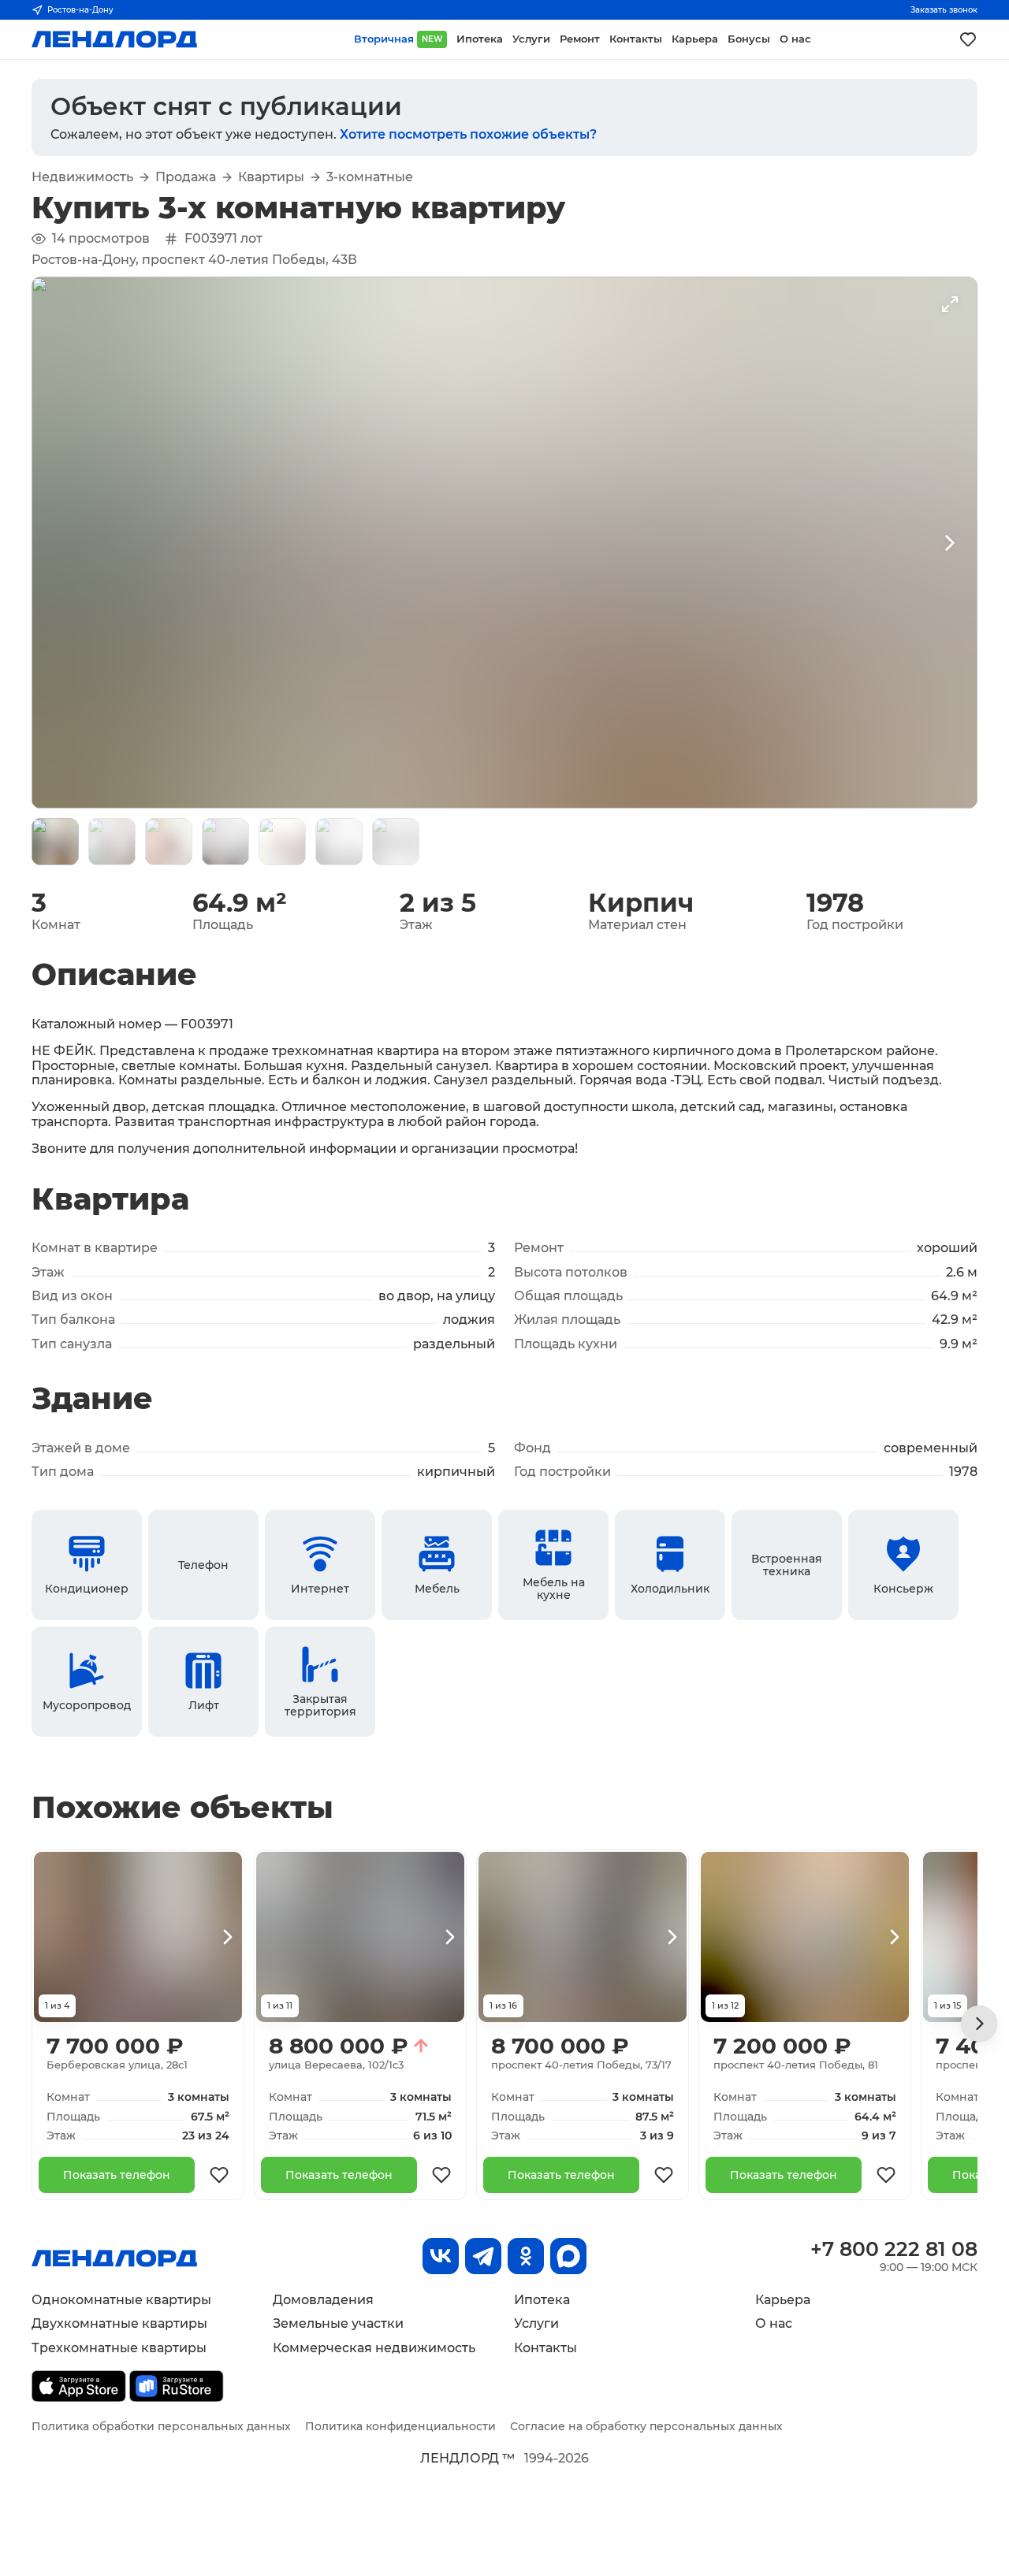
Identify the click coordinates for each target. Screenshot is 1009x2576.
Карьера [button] (695, 39)
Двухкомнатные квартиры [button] (119, 2323)
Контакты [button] (636, 39)
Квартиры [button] (271, 177)
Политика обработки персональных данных (161, 2426)
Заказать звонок (944, 10)
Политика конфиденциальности (400, 2426)
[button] (55, 842)
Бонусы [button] (749, 39)
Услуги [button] (531, 39)
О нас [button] (795, 39)
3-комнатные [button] (370, 177)
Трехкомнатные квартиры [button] (119, 2348)
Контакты (545, 2348)
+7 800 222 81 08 (894, 2249)
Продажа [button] (186, 177)
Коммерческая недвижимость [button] (374, 2348)
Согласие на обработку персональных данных (646, 2426)
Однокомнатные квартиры (121, 2300)
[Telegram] (483, 2256)
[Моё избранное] (968, 39)
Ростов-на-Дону (80, 10)
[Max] (568, 2256)
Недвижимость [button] (82, 177)
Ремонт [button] (580, 39)
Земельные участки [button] (338, 2323)
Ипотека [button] (480, 39)
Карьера (783, 2300)
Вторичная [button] (398, 39)
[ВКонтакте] (441, 2256)
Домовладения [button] (323, 2300)
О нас (774, 2323)
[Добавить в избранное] (219, 2175)
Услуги (536, 2323)
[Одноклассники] (526, 2256)
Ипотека (542, 2300)
